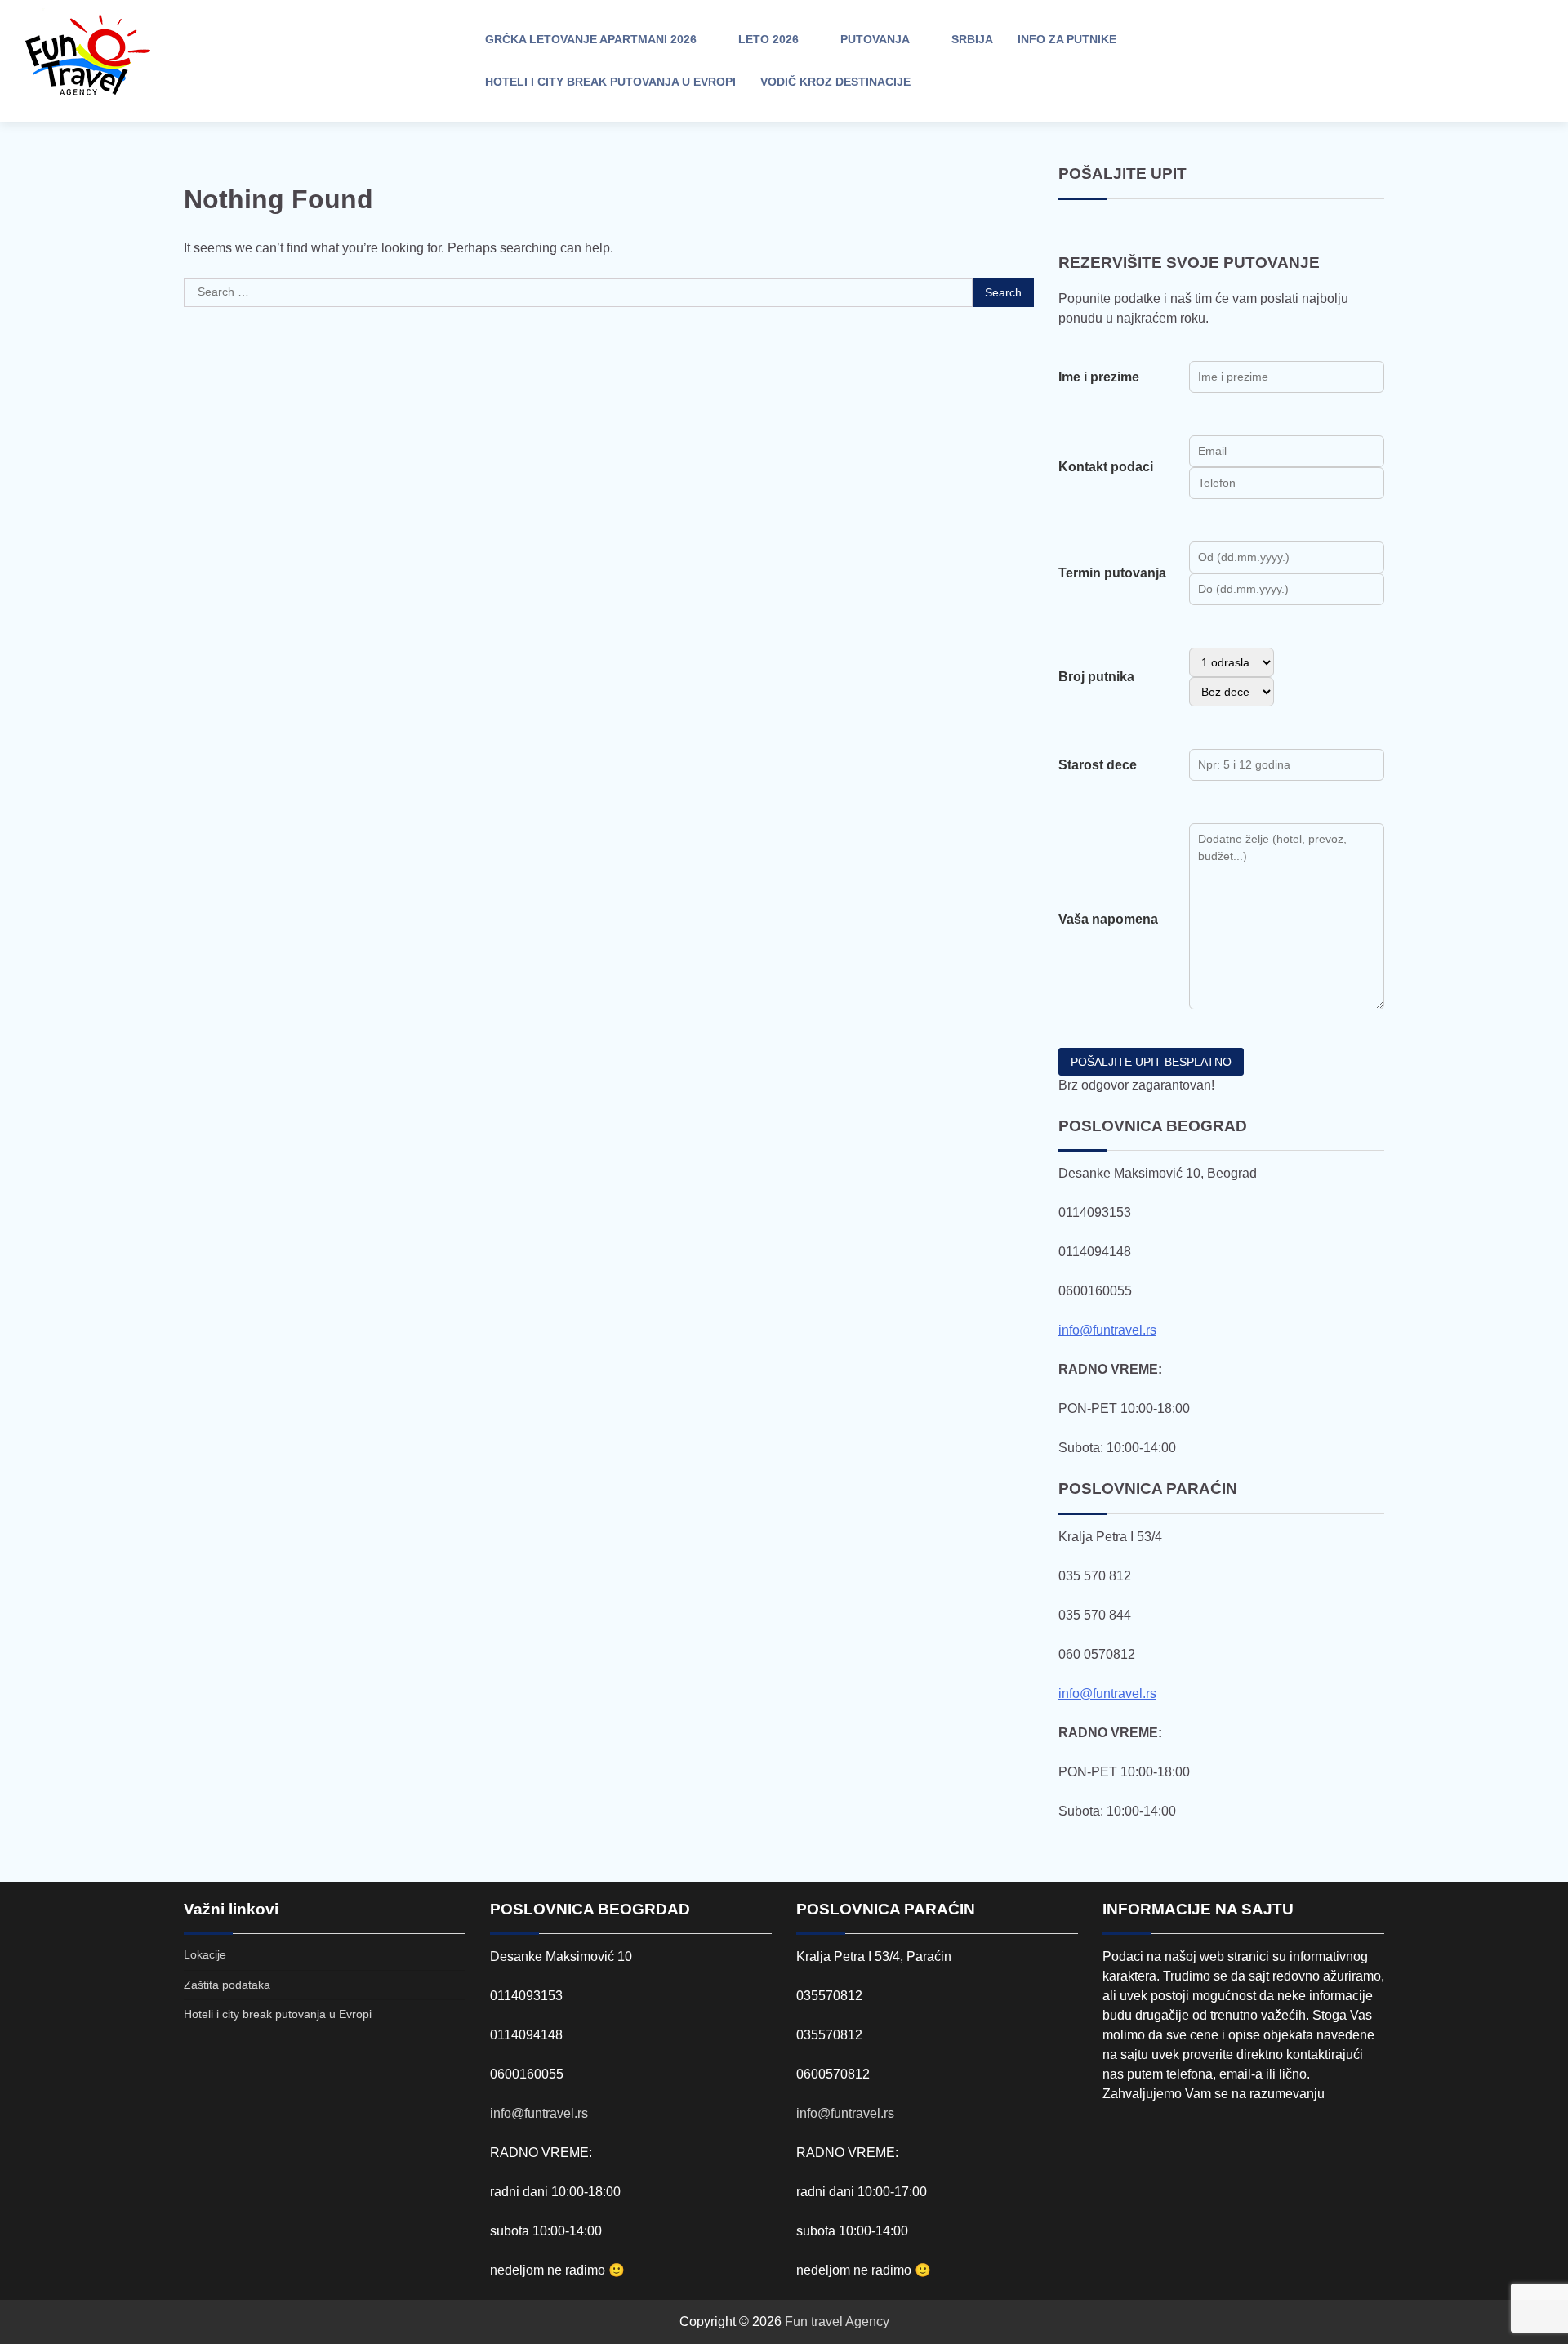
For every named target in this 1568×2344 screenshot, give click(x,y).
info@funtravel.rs (1107, 1330)
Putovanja (875, 39)
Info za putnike (1067, 39)
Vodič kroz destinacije (835, 82)
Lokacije (205, 1954)
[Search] (1409, 61)
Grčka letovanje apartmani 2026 (591, 39)
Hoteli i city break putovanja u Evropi (610, 82)
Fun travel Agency (837, 2322)
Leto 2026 (768, 39)
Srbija (972, 39)
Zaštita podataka (227, 1985)
